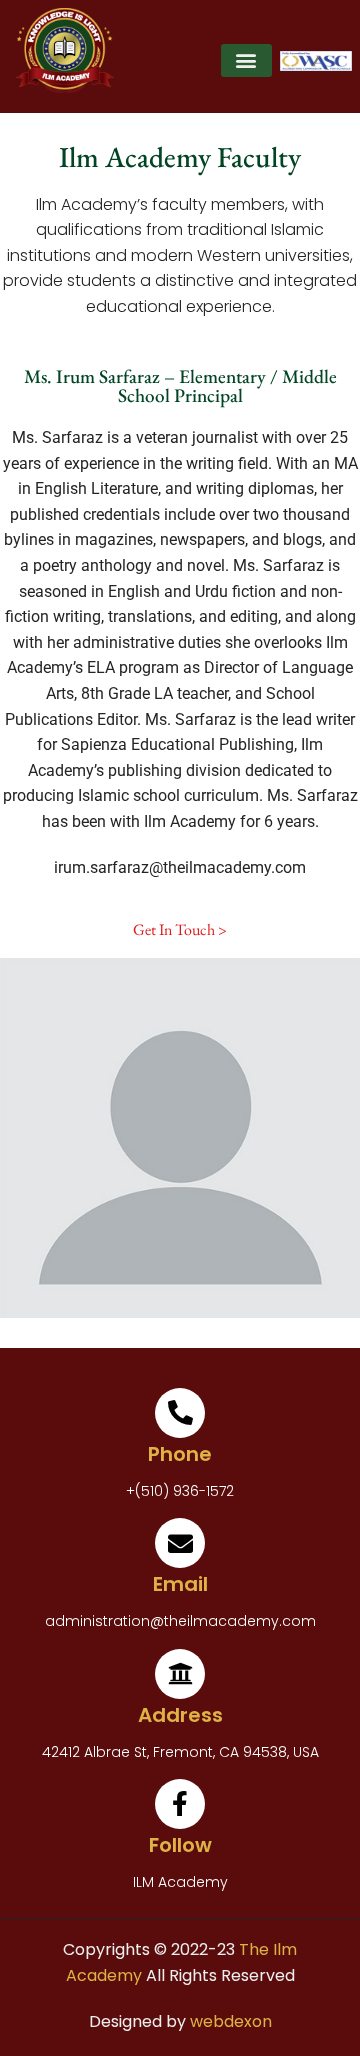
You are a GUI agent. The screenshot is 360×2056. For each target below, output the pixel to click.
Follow (180, 1845)
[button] (246, 60)
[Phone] (180, 1413)
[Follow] (180, 1804)
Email (180, 1584)
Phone (180, 1454)
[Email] (180, 1543)
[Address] (180, 1674)
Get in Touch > (180, 929)
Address (180, 1715)
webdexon (231, 2021)
